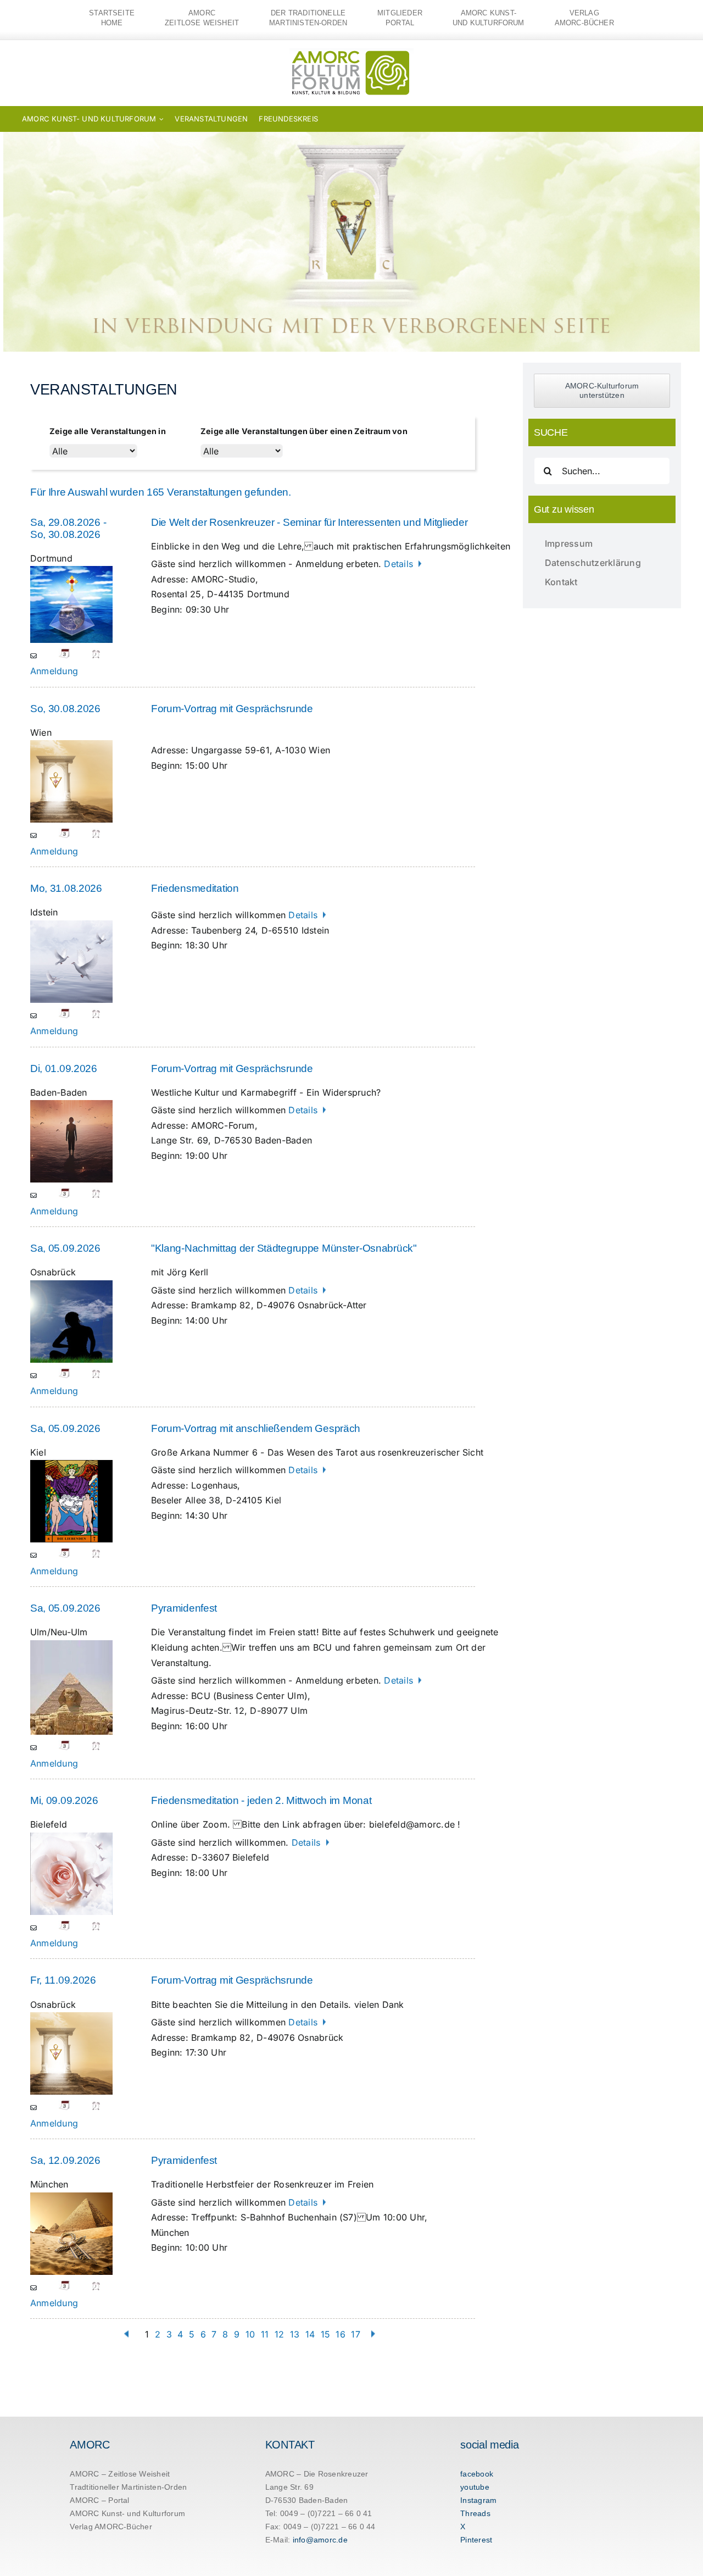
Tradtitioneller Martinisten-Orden (128, 2487)
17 (355, 2334)
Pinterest (476, 2540)
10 (250, 2334)
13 (295, 2334)
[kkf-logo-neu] (351, 53)
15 (325, 2334)
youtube (475, 2487)
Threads (475, 2513)
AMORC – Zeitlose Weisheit (120, 2474)
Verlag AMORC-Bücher (111, 2527)
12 (279, 2334)
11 (265, 2334)
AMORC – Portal (99, 2500)
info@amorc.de (320, 2540)
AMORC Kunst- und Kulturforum (127, 2513)
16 (340, 2334)
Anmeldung (54, 671)
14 (310, 2334)
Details (400, 564)
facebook (477, 2474)
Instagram (478, 2500)
